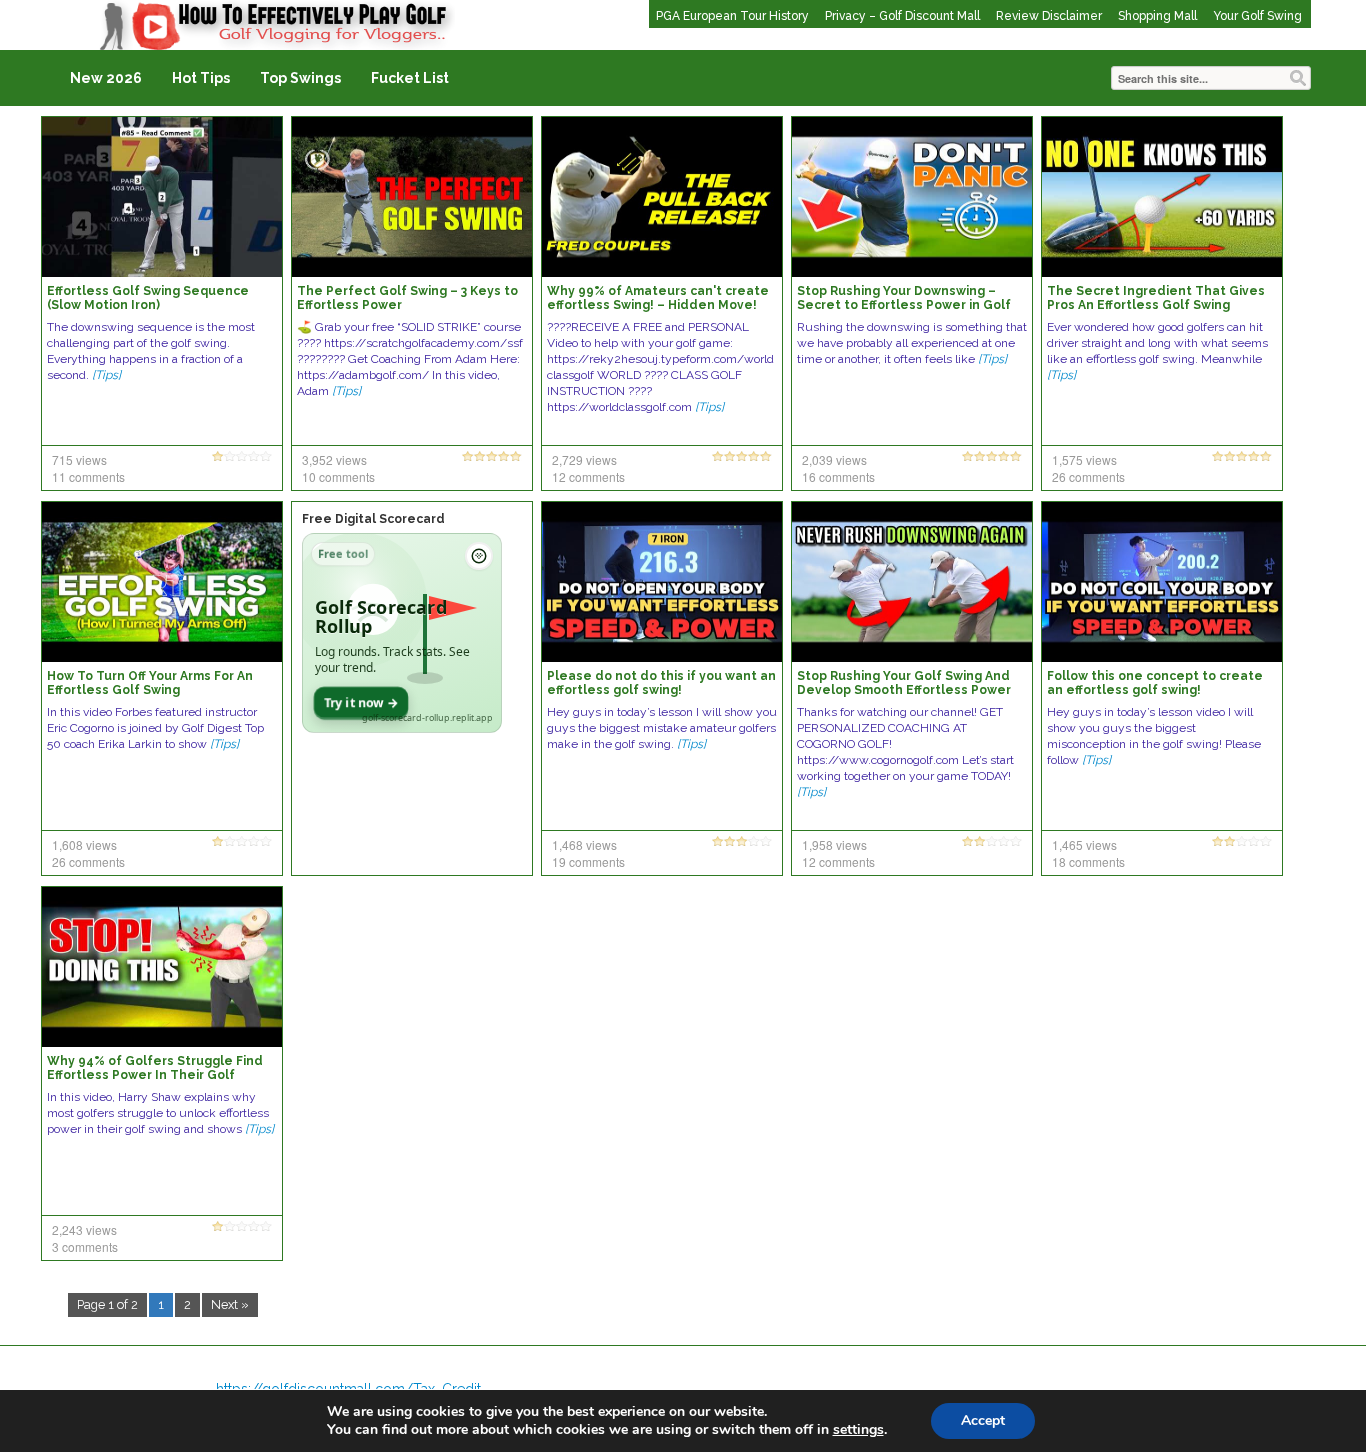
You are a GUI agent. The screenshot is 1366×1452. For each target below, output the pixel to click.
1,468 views (584, 844)
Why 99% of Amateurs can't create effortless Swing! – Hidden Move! (658, 298)
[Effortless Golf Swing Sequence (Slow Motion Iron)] (162, 196)
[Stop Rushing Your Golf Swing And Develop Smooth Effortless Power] (912, 581)
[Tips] (106, 375)
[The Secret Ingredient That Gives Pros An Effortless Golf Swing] (1162, 196)
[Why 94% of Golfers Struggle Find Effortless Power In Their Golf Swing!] (162, 966)
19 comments (588, 861)
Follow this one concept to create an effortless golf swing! (1155, 683)
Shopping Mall (1157, 16)
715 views (79, 459)
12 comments (588, 476)
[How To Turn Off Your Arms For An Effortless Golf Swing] (162, 581)
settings (858, 1430)
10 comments (338, 476)
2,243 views (84, 1229)
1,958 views (834, 844)
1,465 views (1084, 844)
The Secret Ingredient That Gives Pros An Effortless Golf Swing (1156, 298)
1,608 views (84, 844)
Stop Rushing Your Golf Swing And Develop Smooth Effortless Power (904, 683)
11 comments (88, 476)
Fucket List (410, 78)
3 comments (85, 1246)
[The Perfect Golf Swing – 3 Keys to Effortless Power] (412, 196)
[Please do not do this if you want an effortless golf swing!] (662, 581)
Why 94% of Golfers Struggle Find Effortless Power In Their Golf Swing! (155, 1075)
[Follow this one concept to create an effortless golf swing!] (1162, 581)
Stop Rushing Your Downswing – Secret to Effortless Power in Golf (904, 298)
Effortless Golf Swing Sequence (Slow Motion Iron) (148, 298)
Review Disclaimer (1049, 16)
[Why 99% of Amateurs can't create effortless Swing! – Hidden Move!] (662, 196)
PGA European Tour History (732, 16)
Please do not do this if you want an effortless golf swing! (661, 683)
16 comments (838, 476)
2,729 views (584, 459)
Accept (983, 1420)
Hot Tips (201, 78)
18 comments (1088, 861)
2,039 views (834, 459)
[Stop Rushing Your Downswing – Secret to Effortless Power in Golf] (912, 196)
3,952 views (334, 459)
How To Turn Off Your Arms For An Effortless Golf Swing (150, 683)
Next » (230, 1304)
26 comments (1088, 476)
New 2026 (106, 78)
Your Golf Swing (1257, 16)
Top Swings (300, 78)
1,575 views (1084, 459)
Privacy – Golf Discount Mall (902, 16)
